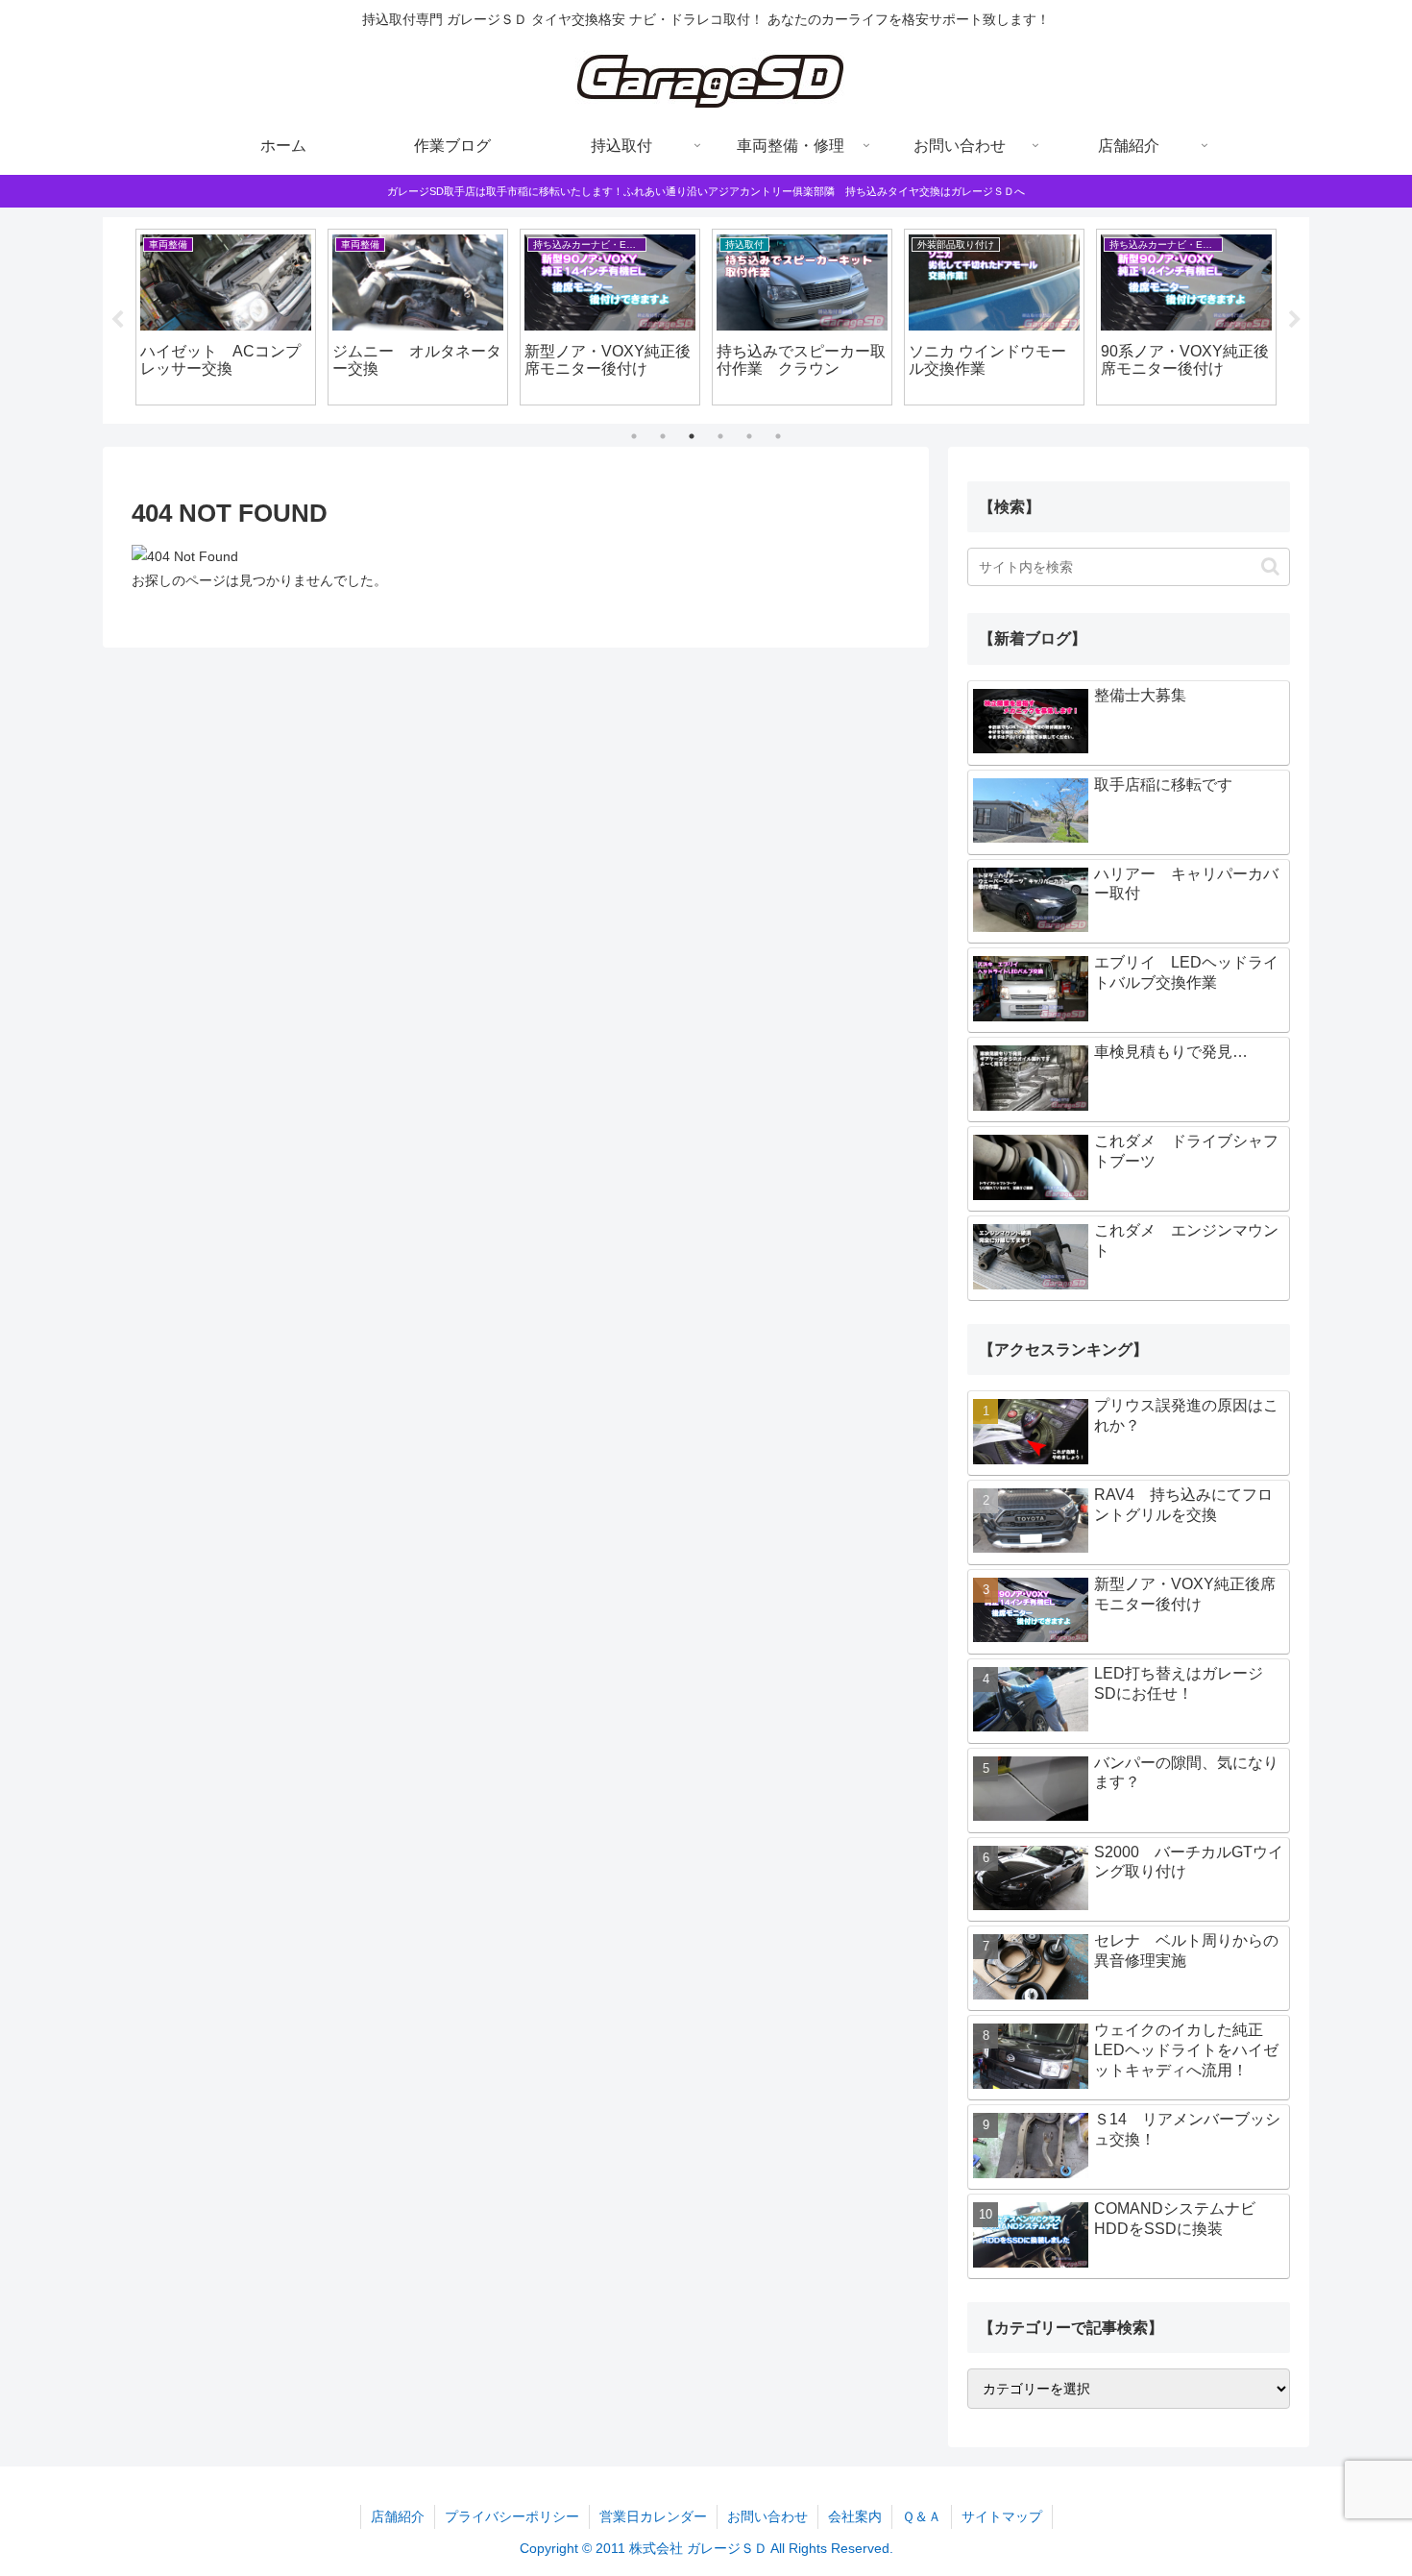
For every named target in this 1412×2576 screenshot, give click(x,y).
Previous (117, 320)
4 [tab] (720, 436)
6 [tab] (778, 436)
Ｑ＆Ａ (922, 2516)
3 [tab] (692, 436)
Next (1295, 320)
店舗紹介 (398, 2516)
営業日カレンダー (653, 2516)
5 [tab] (749, 436)
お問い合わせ (767, 2516)
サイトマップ (1002, 2516)
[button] (1270, 566)
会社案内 (855, 2516)
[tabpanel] (226, 317)
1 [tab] (634, 436)
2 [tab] (663, 436)
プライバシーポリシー (512, 2516)
